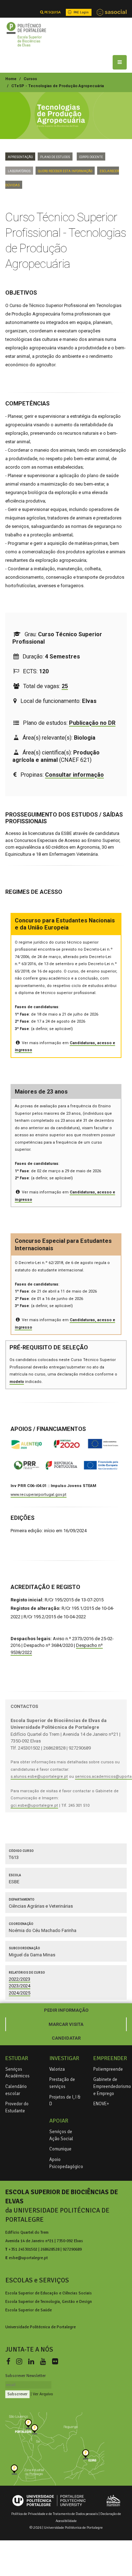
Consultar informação (74, 775)
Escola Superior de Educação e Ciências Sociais (49, 2293)
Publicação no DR (92, 723)
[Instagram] (21, 2362)
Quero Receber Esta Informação (65, 171)
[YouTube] (45, 2362)
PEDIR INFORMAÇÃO (66, 2010)
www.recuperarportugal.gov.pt (39, 1495)
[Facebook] (10, 2362)
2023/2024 (20, 1986)
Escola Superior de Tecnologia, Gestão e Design (49, 2301)
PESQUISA (52, 12)
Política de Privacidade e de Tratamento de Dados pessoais (55, 2514)
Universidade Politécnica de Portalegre (40, 2327)
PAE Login (81, 12)
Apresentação (20, 157)
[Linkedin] (33, 2362)
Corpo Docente (91, 157)
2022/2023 (20, 1979)
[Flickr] (55, 2362)
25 (65, 686)
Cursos (30, 79)
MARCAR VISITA (66, 2024)
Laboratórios (19, 171)
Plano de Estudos (55, 157)
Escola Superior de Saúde (29, 2310)
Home (11, 79)
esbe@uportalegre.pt (28, 2258)
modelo (17, 1382)
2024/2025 (20, 1993)
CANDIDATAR (66, 2038)
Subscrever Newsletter (26, 2376)
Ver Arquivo (43, 2394)
